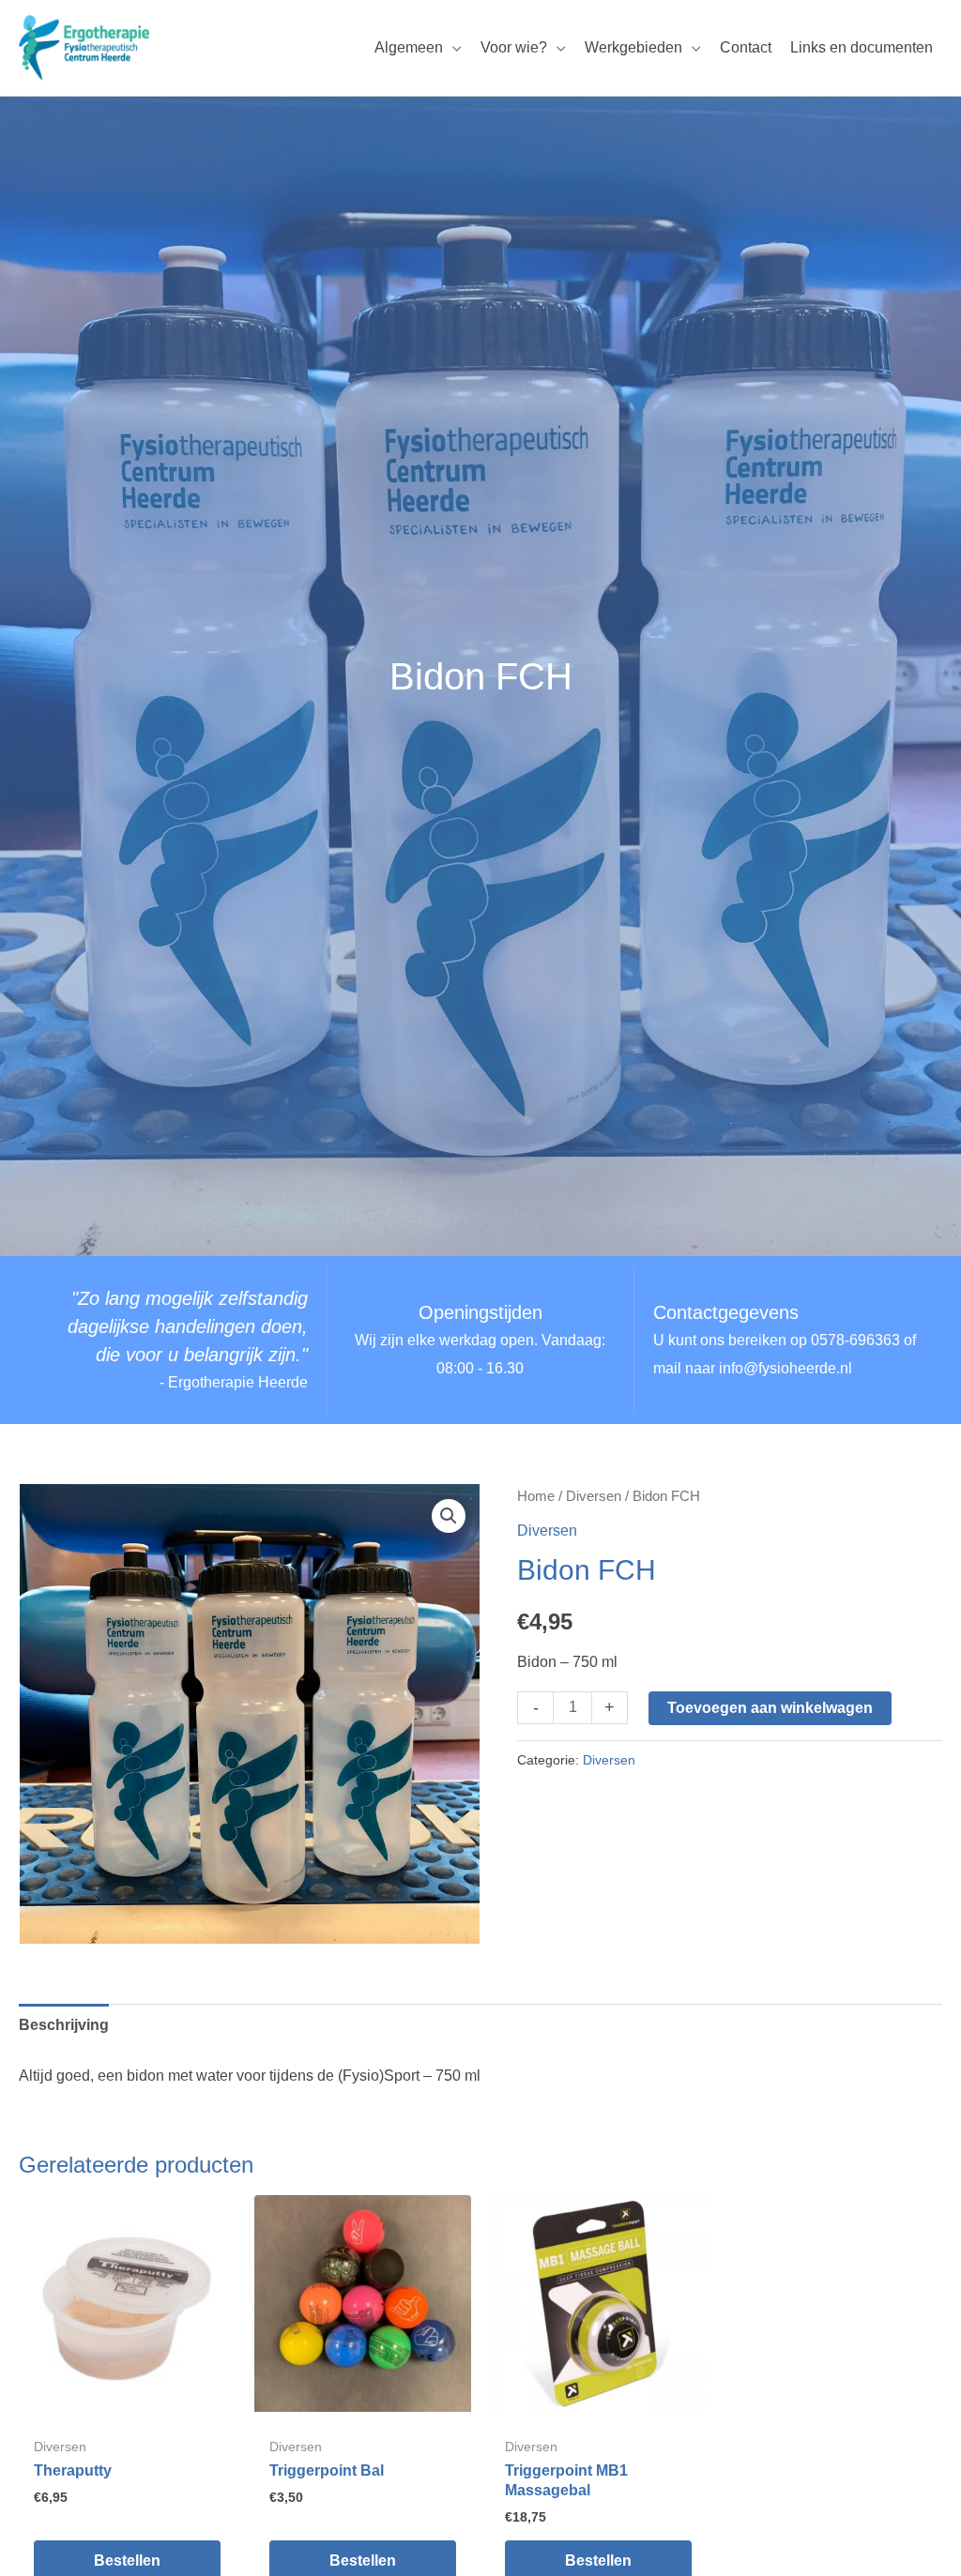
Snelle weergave (128, 2395)
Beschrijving (64, 2025)
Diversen (594, 1496)
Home (536, 1496)
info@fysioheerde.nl (786, 1368)
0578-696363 (855, 1340)
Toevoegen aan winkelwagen (770, 1708)
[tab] (64, 2025)
